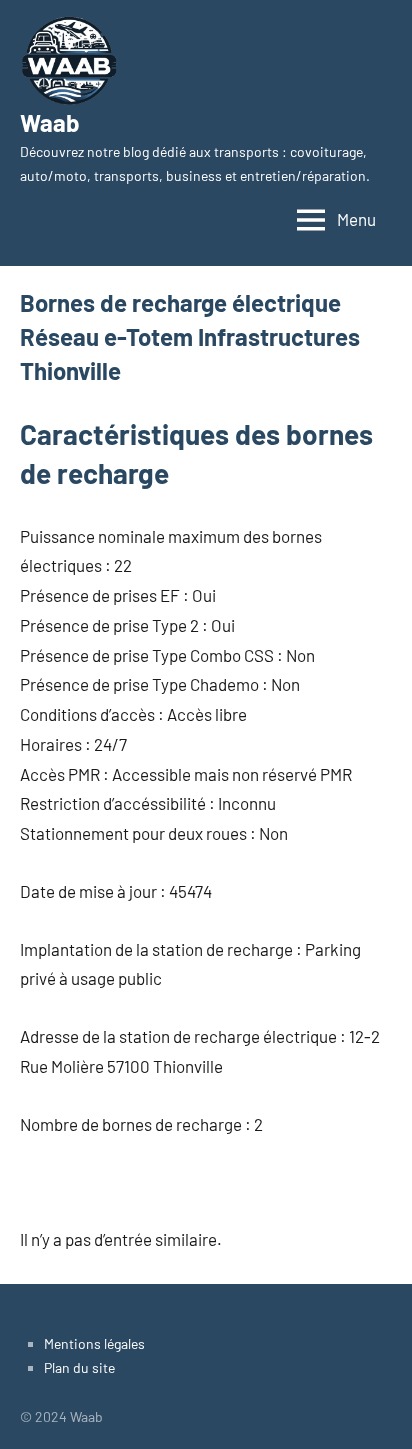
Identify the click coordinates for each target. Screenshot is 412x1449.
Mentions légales (94, 1343)
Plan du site (79, 1367)
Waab (50, 122)
